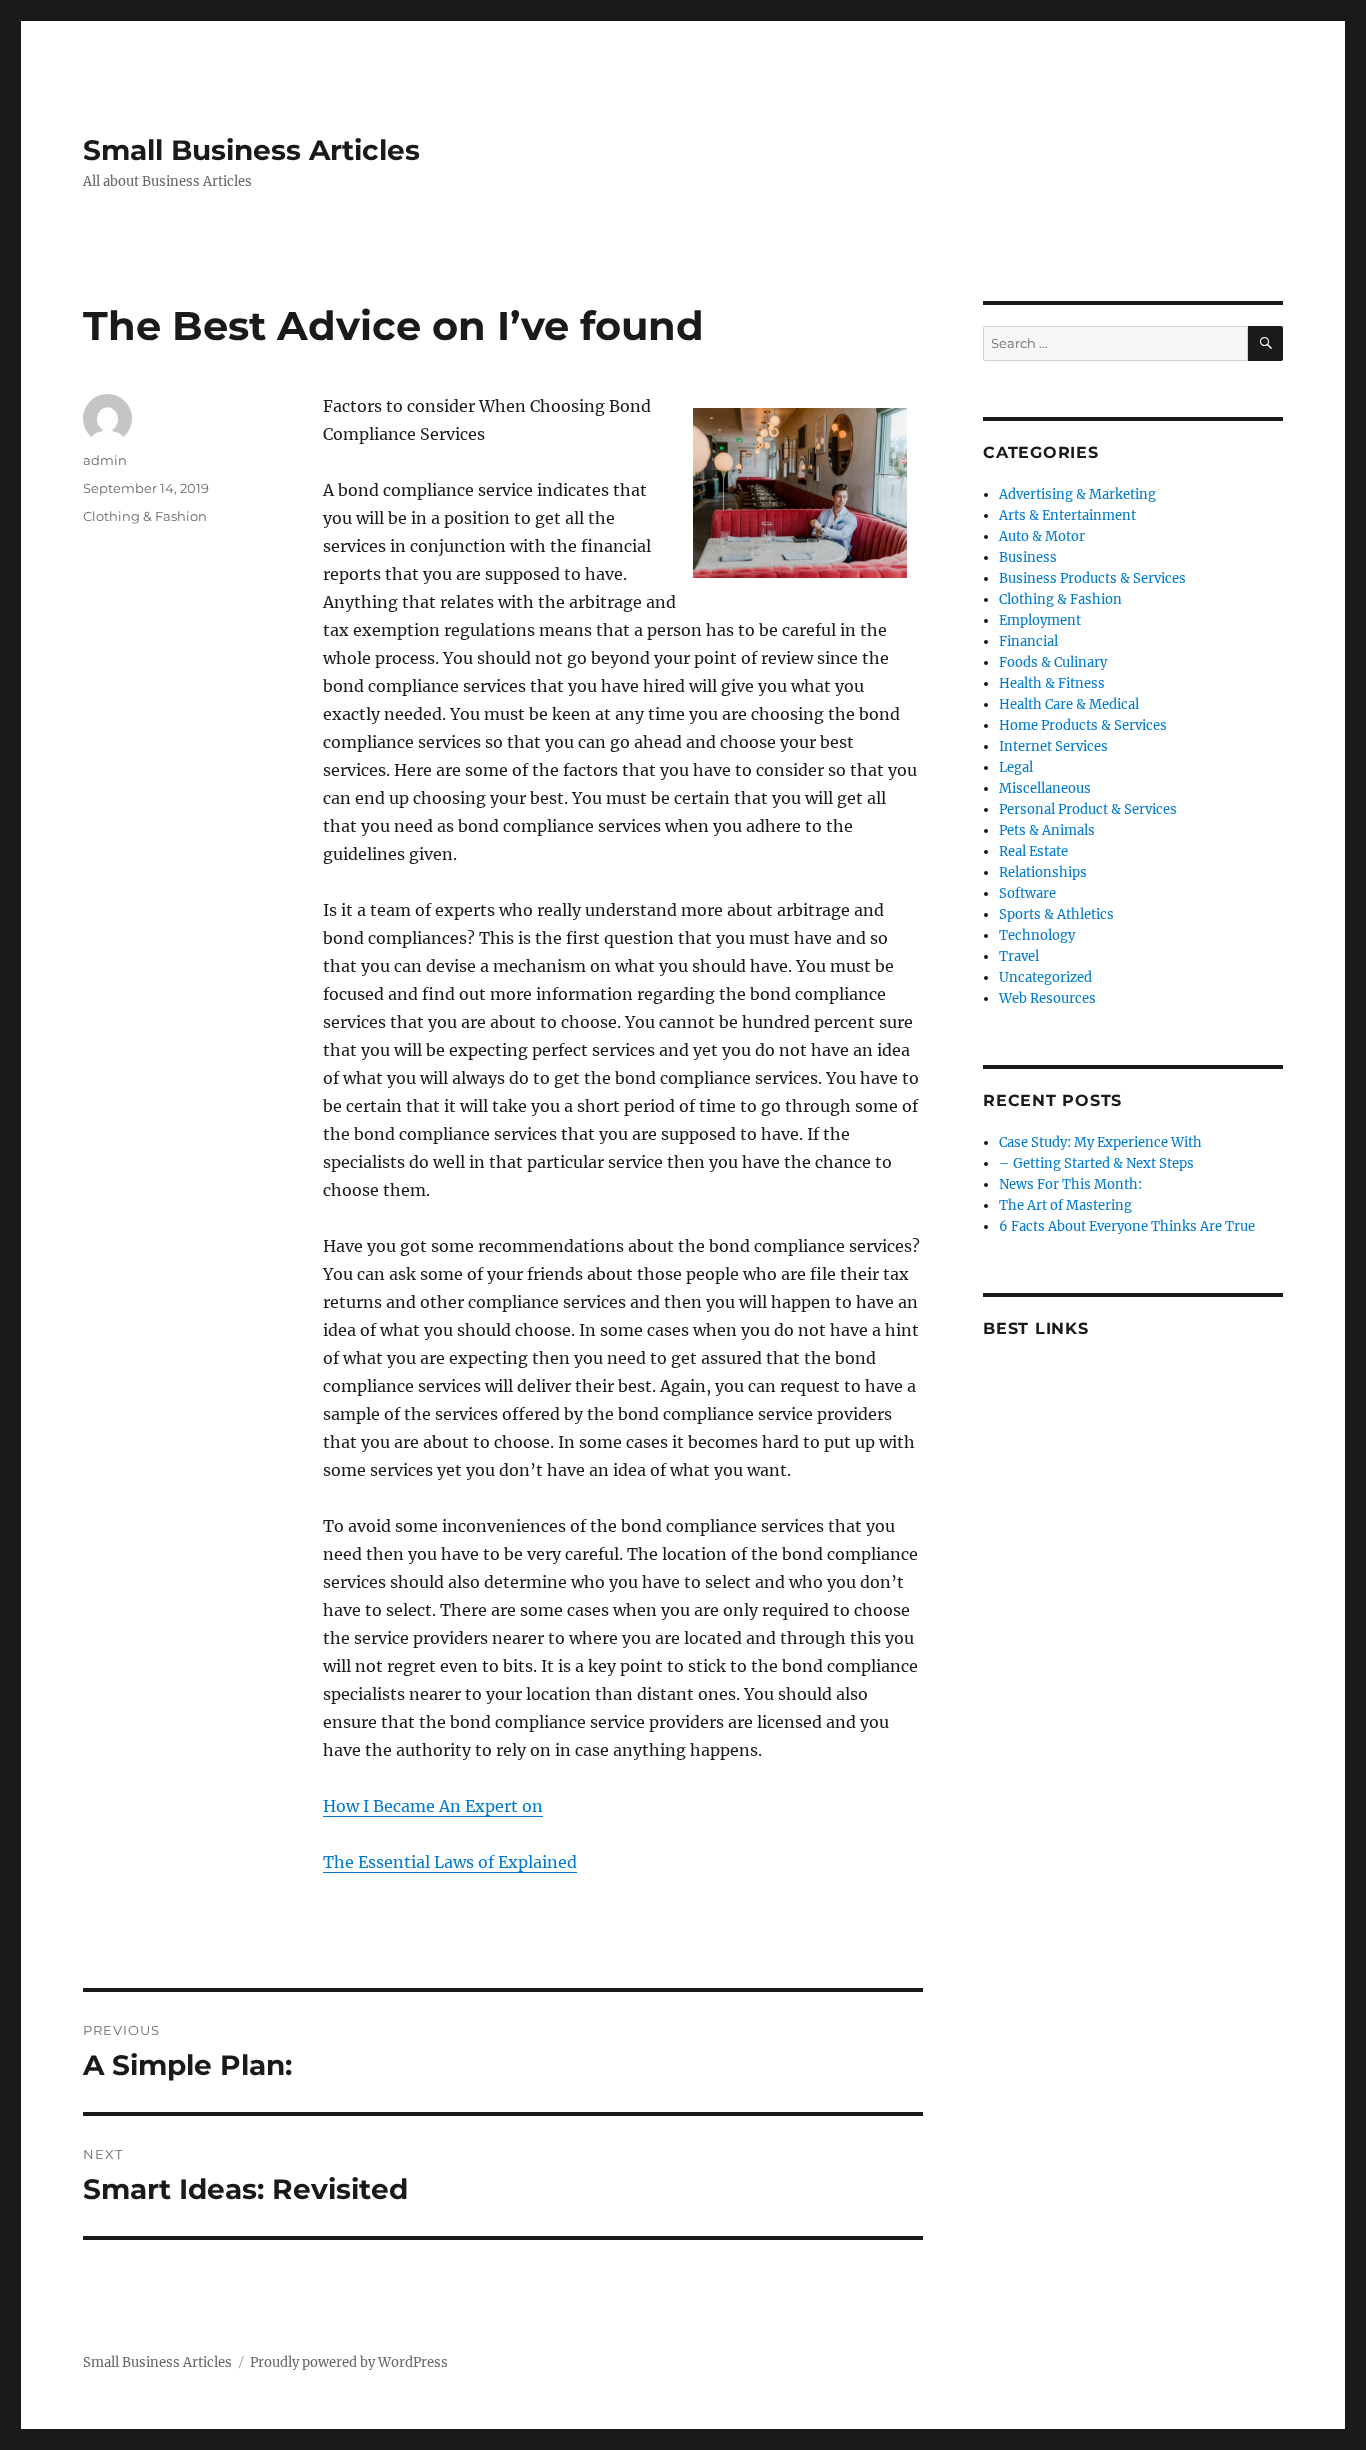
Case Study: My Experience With (1100, 1142)
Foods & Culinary (1053, 662)
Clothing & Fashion (145, 516)
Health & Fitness (1052, 683)
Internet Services (1053, 746)
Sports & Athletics (1056, 914)
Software (1027, 893)
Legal (1016, 767)
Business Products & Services (1092, 578)
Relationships (1043, 872)
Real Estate (1033, 851)
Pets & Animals (1047, 830)
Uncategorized (1045, 977)
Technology (1037, 935)
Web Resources (1047, 998)
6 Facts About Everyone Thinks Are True (1127, 1226)
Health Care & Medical (1069, 704)
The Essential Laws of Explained (450, 1862)
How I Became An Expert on (433, 1806)
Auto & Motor (1042, 536)
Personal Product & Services (1088, 809)
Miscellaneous (1045, 788)
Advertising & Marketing (1077, 494)
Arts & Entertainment (1067, 515)
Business (1028, 557)
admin (105, 460)
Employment (1040, 620)
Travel (1019, 956)
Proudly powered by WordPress (349, 2362)
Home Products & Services (1083, 725)
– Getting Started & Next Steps (1096, 1163)
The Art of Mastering (1065, 1205)
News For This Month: (1070, 1184)
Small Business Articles (251, 150)
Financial (1028, 641)
